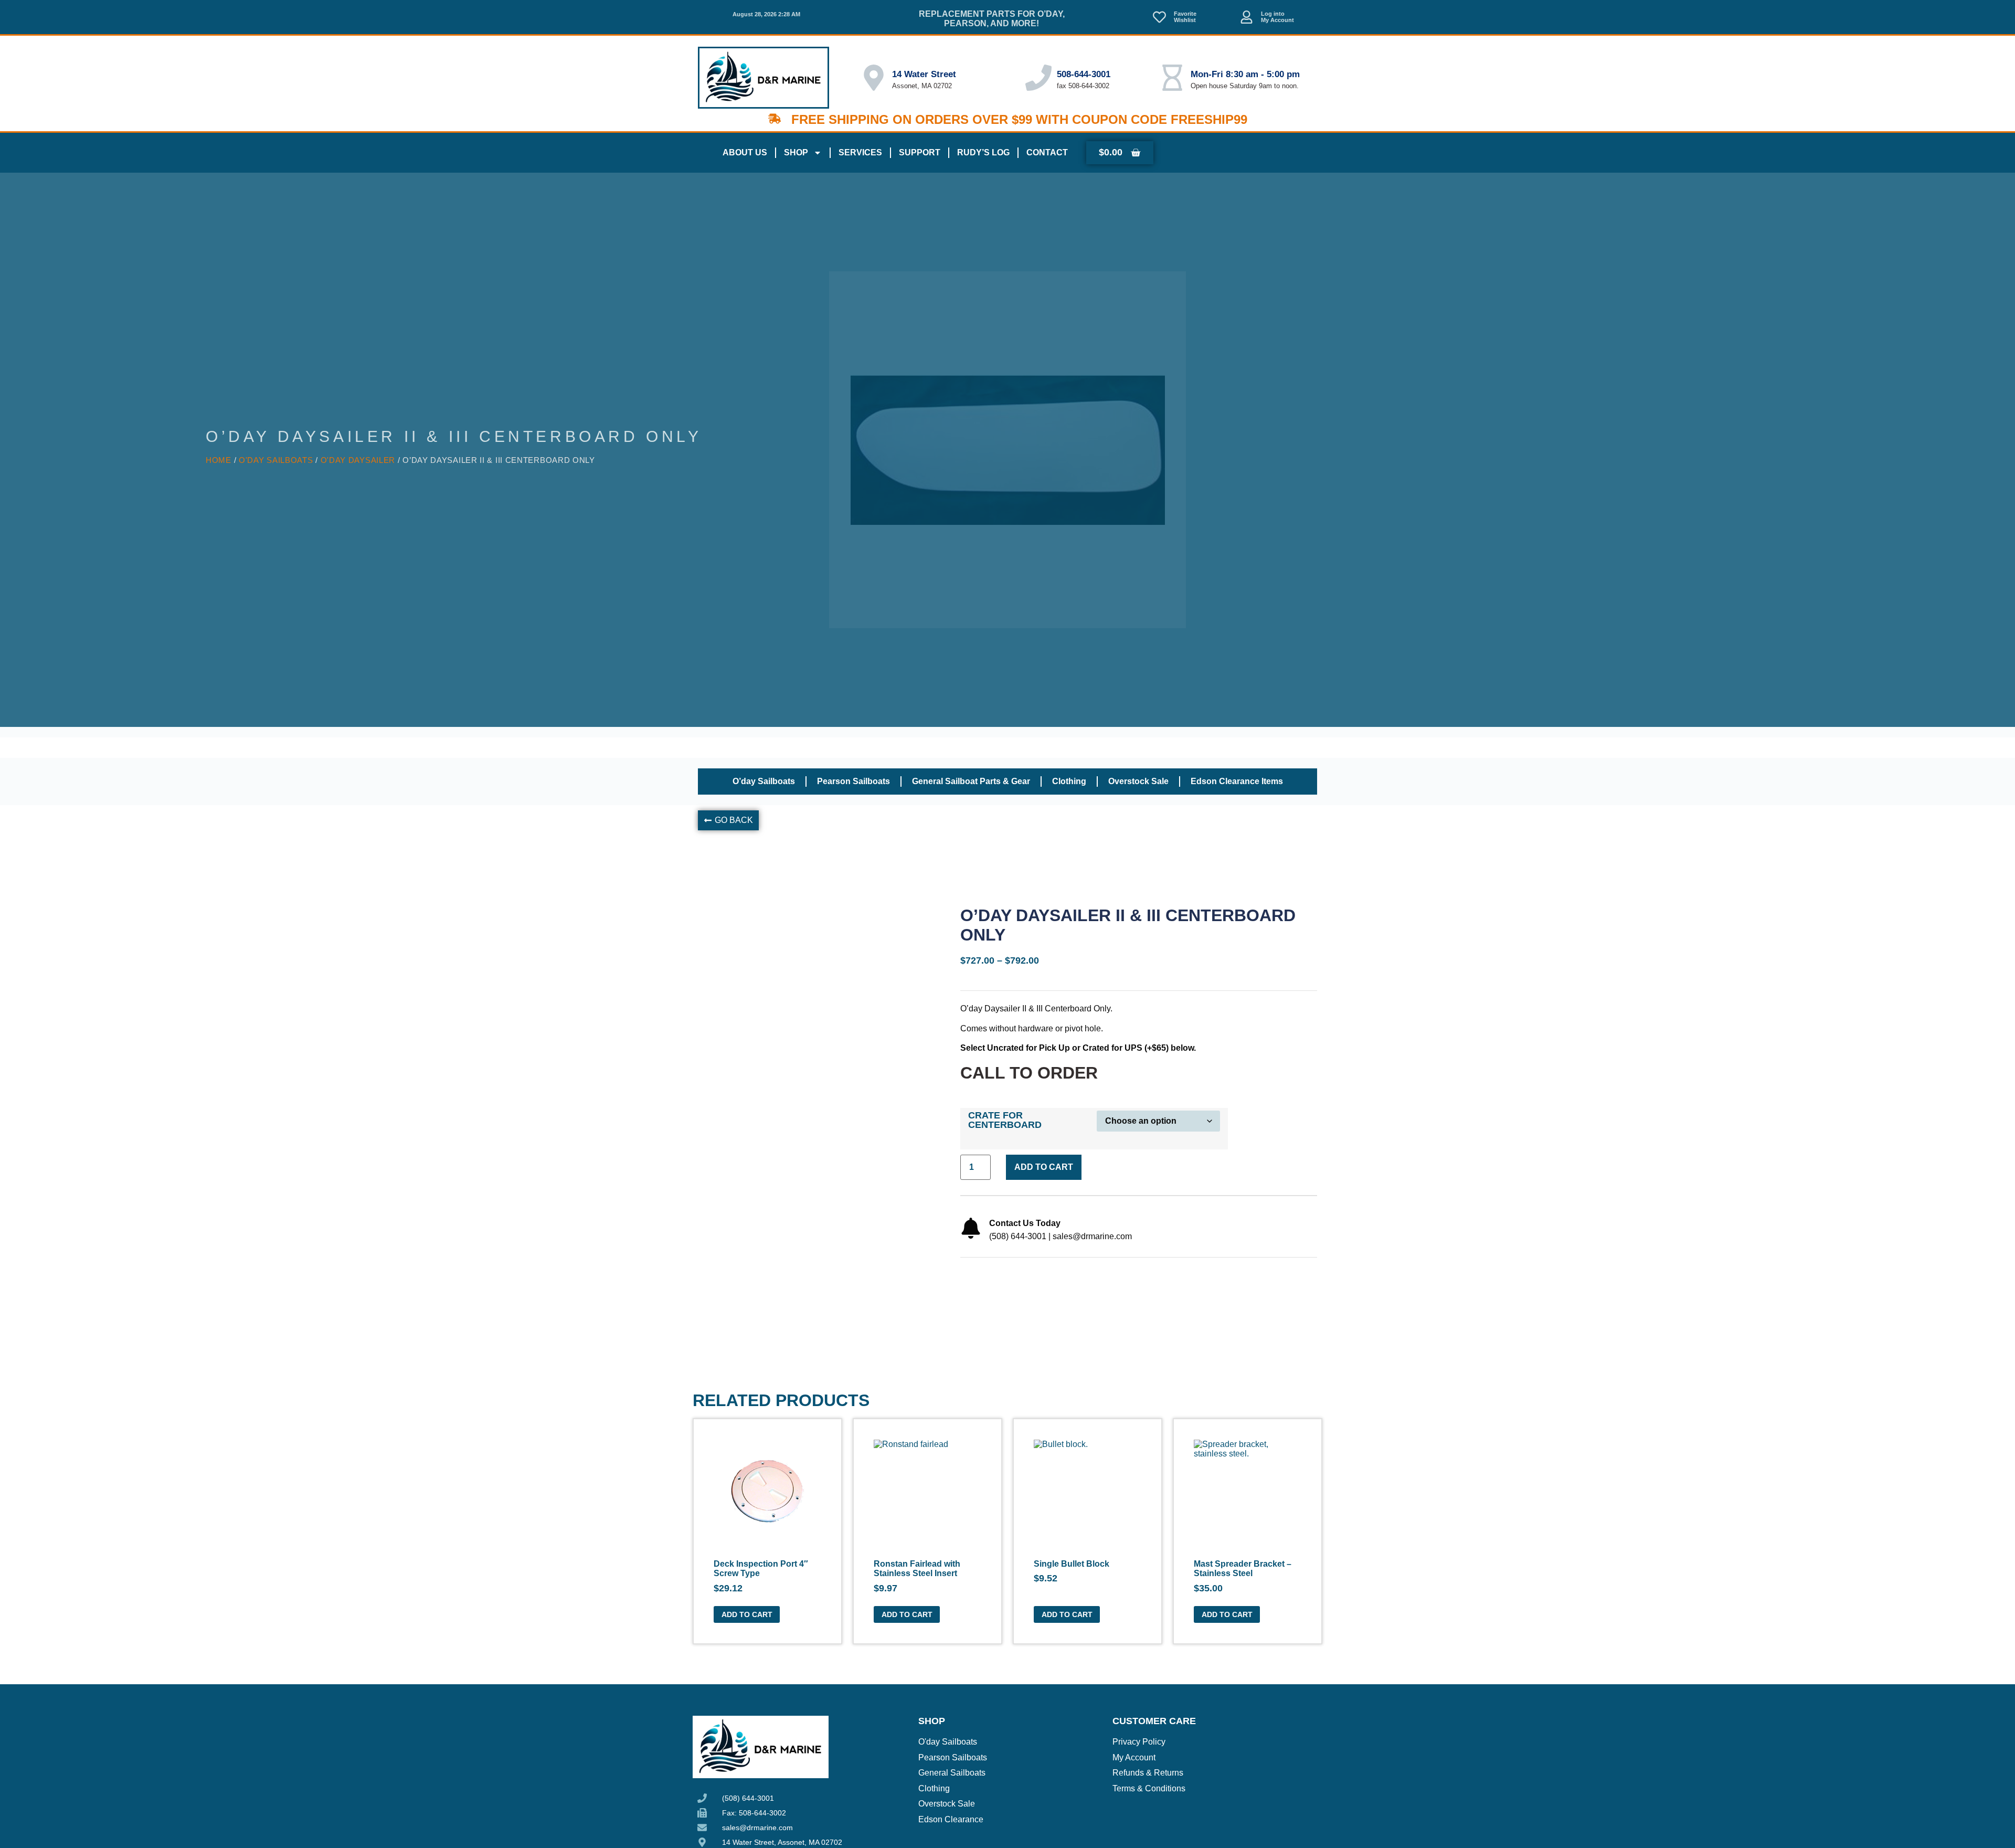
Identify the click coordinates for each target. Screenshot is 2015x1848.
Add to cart (1044, 1167)
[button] (728, 820)
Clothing (1069, 781)
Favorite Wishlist (1185, 17)
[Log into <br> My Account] (1247, 17)
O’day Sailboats (764, 781)
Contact (1047, 152)
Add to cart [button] (747, 1614)
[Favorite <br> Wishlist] (1159, 17)
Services (860, 152)
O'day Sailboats (276, 460)
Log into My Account (1277, 17)
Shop (796, 152)
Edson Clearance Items (1237, 781)
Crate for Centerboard (1005, 1120)
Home (219, 460)
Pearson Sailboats (853, 781)
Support (920, 152)
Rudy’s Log (983, 152)
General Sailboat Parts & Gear (971, 781)
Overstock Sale (1138, 781)
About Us (745, 152)
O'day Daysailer (358, 460)
